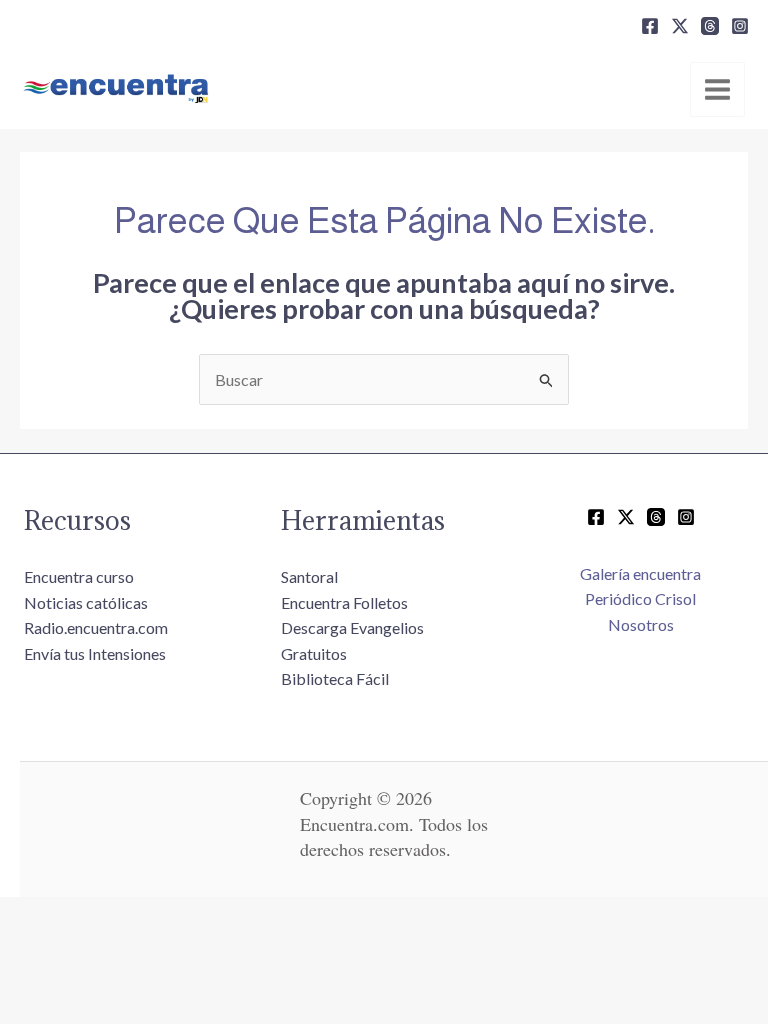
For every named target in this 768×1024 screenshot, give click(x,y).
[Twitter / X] (626, 517)
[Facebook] (650, 26)
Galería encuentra (640, 573)
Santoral (309, 576)
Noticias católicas (86, 602)
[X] (680, 26)
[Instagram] (740, 26)
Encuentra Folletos (344, 602)
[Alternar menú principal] (717, 89)
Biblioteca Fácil (335, 678)
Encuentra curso (79, 576)
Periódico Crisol (640, 598)
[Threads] (710, 26)
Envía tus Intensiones (95, 653)
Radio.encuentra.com (96, 627)
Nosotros (641, 624)
